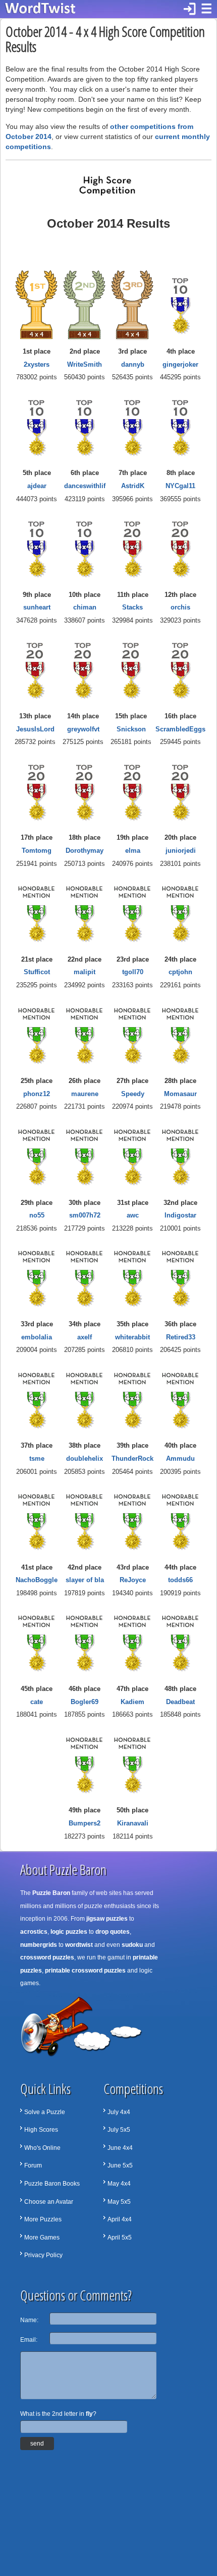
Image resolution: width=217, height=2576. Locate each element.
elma (133, 851)
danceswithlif (85, 486)
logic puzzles (69, 1932)
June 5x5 (120, 2165)
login (190, 9)
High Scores (41, 2130)
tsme (37, 1459)
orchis (180, 607)
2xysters (37, 364)
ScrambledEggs (180, 729)
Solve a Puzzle (45, 2112)
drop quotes (113, 1932)
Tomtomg (37, 851)
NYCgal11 (180, 486)
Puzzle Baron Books (52, 2184)
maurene (85, 1094)
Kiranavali (133, 1823)
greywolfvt (83, 729)
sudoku (132, 1945)
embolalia (37, 1337)
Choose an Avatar (49, 2202)
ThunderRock (132, 1459)
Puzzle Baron (51, 1893)
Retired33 (181, 1337)
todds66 (180, 1580)
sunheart (37, 607)
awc (133, 1215)
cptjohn (180, 972)
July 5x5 (119, 2130)
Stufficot (37, 972)
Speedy (133, 1094)
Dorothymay (85, 851)
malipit (85, 972)
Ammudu (180, 1459)
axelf (85, 1337)
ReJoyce (133, 1580)
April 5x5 (120, 2238)
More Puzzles (43, 2219)
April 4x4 (120, 2219)
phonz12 (37, 1094)
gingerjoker (180, 364)
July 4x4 (119, 2112)
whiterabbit (132, 1337)
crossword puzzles (47, 1957)
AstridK (133, 486)
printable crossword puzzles (85, 1971)
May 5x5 (119, 2202)
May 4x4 (119, 2184)
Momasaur (180, 1094)
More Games (42, 2238)
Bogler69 (85, 1702)
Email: (29, 2340)
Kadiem (132, 1702)
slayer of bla (85, 1580)
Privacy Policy (43, 2255)
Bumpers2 (85, 1823)
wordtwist (79, 1945)
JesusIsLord (35, 729)
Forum (33, 2165)
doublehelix (85, 1459)
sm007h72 (85, 1215)
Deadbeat (180, 1702)
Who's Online (42, 2148)
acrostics (34, 1932)
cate (37, 1702)
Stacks (132, 607)
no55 (37, 1215)
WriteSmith (85, 364)
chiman (85, 607)
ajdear (37, 486)
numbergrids (39, 1945)
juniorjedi (181, 851)
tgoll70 (133, 972)
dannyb (133, 364)
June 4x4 (120, 2148)
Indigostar (180, 1215)
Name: (29, 2320)
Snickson (131, 729)
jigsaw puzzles (107, 1919)
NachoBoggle (37, 1580)
